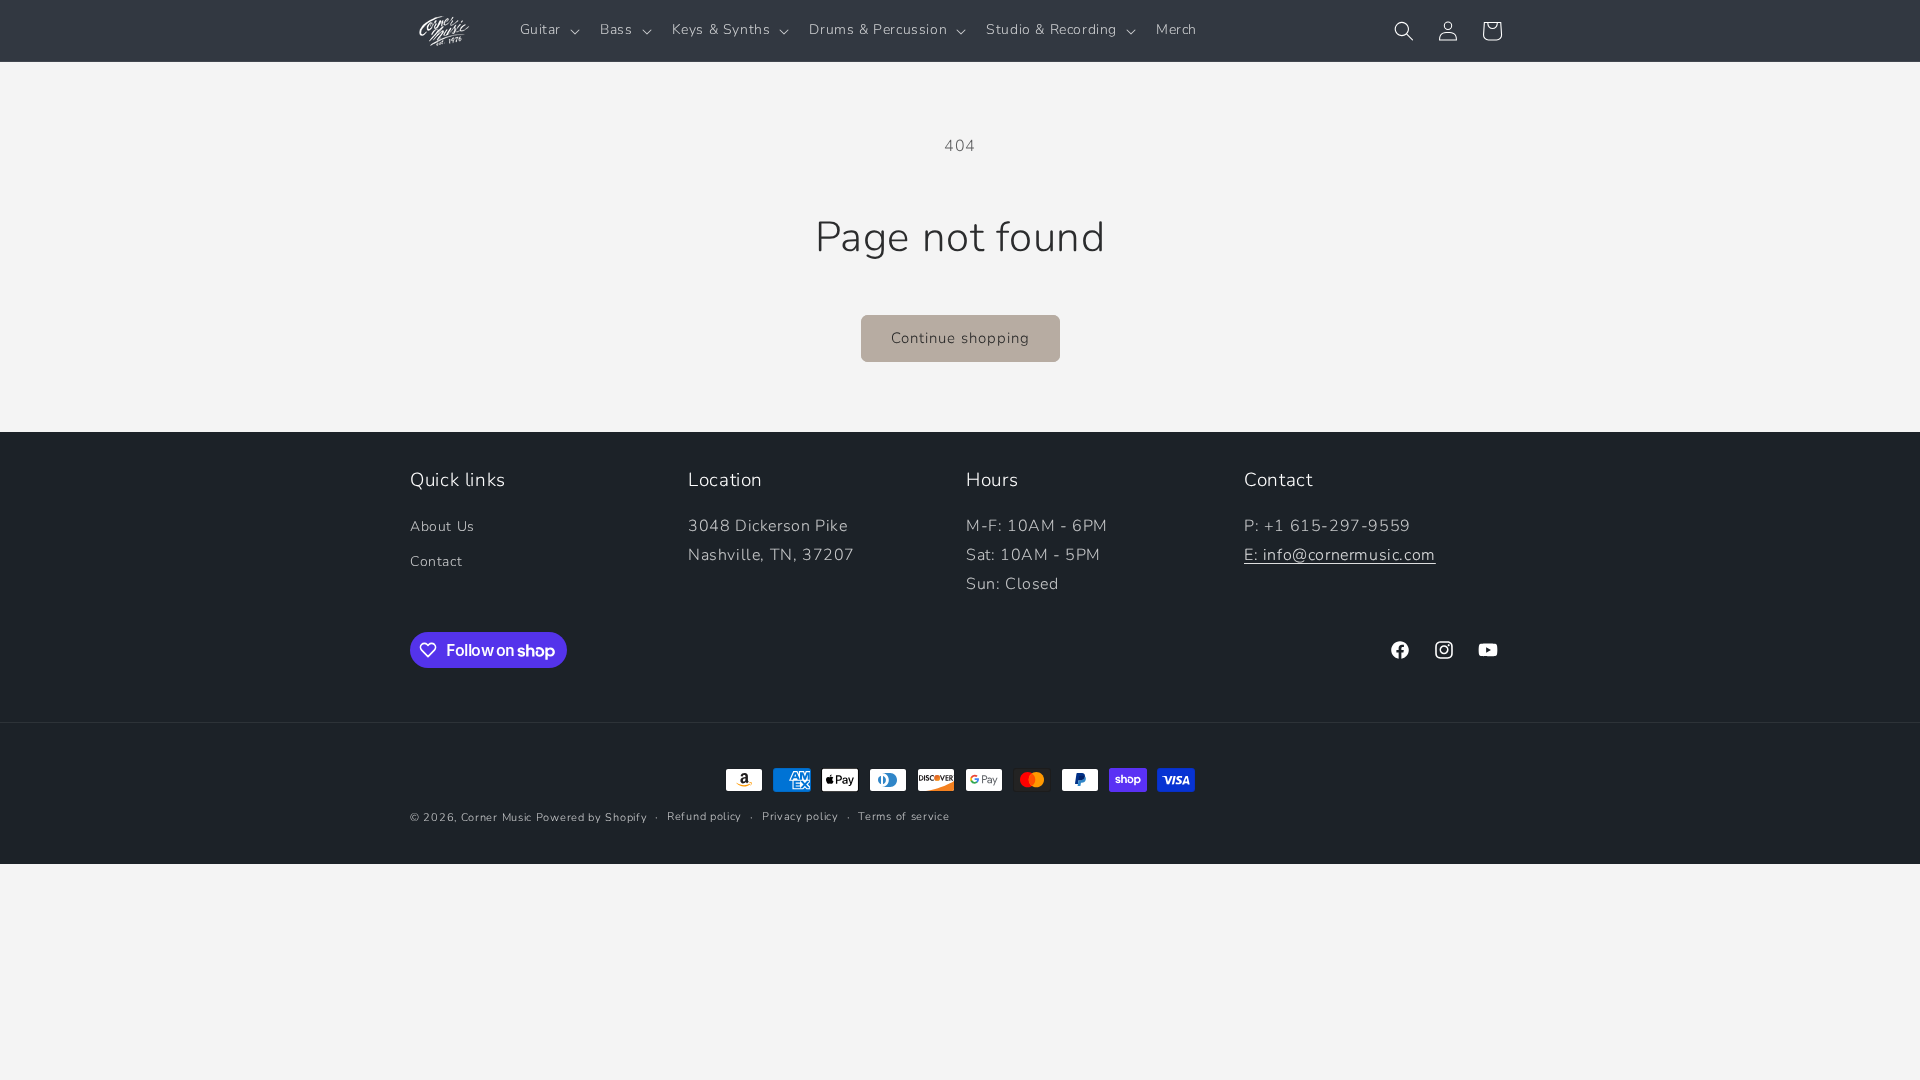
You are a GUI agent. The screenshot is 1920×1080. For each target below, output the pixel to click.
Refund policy (704, 816)
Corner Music (496, 817)
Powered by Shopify (592, 817)
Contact (436, 561)
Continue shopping (960, 338)
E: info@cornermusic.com (1340, 555)
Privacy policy (800, 816)
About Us (442, 526)
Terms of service (903, 816)
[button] (548, 30)
